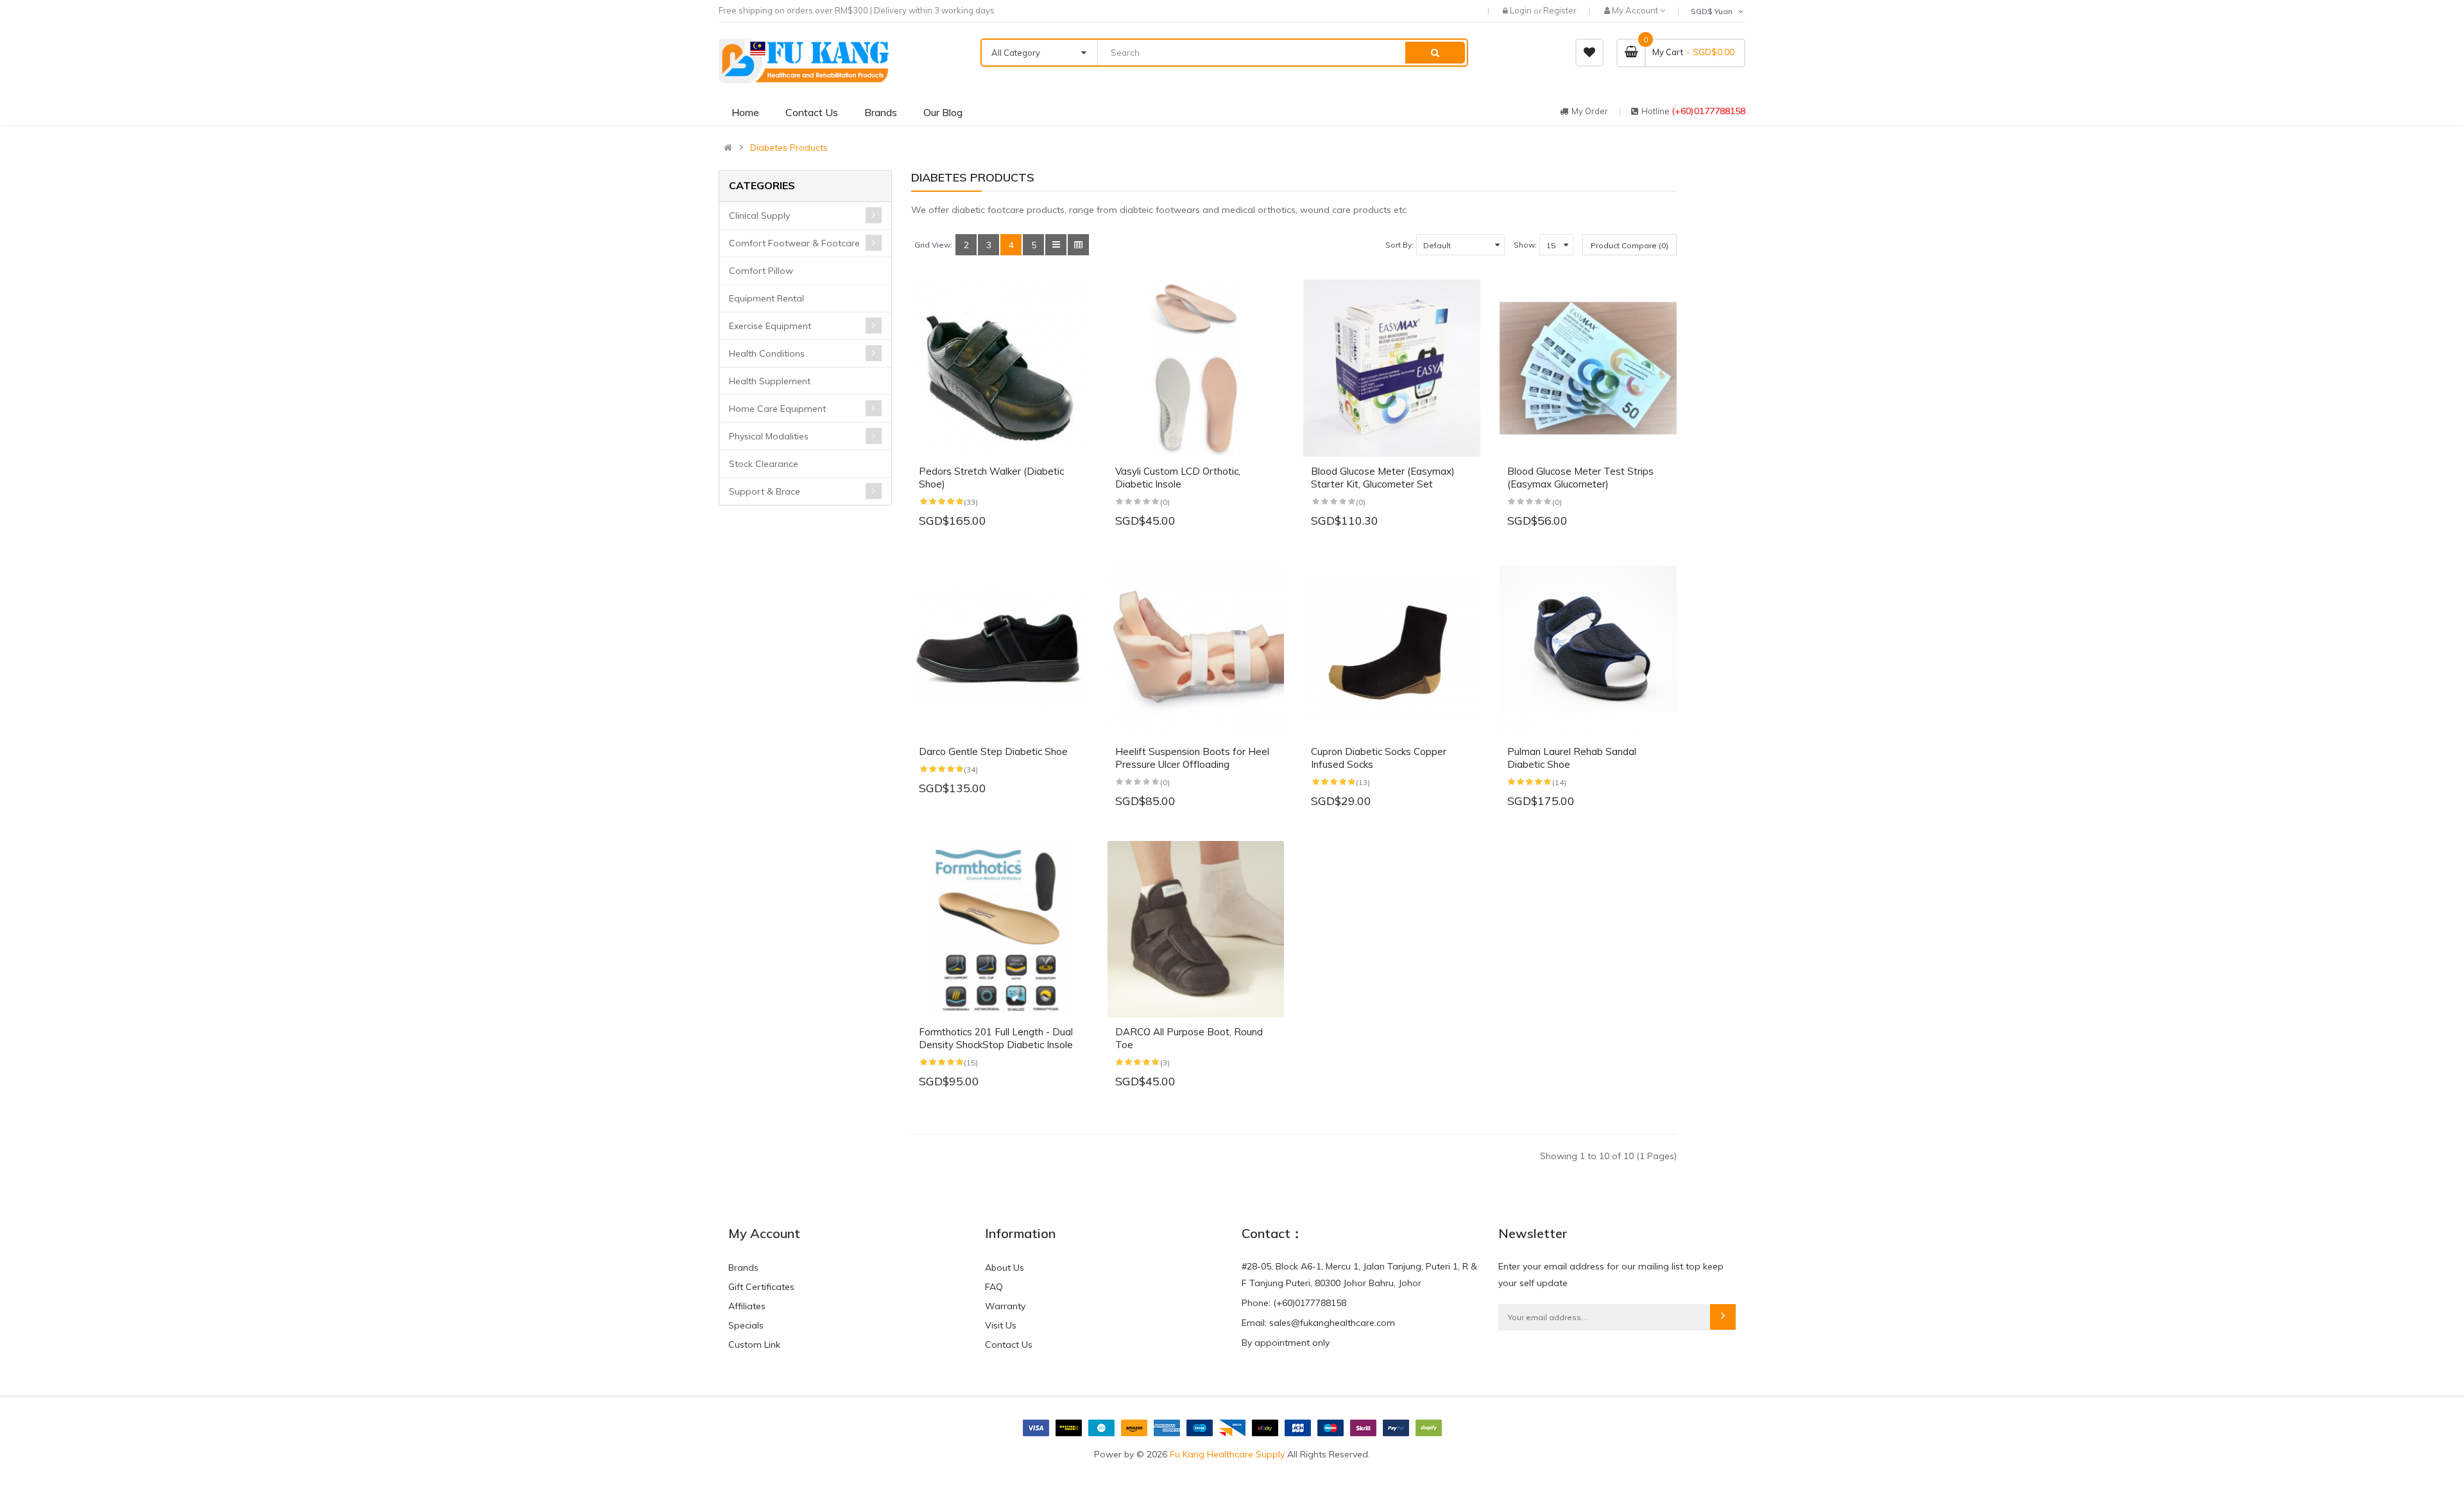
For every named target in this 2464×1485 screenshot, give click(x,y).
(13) (1363, 782)
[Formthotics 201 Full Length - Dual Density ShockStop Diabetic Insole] (1000, 929)
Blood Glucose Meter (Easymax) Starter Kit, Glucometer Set (1383, 478)
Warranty (1005, 1306)
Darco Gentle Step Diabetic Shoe (993, 751)
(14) (1559, 782)
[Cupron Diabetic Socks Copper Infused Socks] (1392, 649)
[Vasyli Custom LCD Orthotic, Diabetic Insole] (1196, 368)
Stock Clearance (764, 464)
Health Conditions (767, 353)
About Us (1005, 1268)
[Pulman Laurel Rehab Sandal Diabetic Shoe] (1588, 649)
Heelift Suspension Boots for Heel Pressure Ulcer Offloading (1192, 758)
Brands (743, 1268)
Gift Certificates (761, 1287)
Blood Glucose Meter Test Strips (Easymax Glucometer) (1580, 478)
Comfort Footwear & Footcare (794, 243)
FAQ (994, 1287)
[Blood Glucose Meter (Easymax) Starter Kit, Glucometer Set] (1392, 368)
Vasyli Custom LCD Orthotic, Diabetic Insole (1178, 478)
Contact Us (1009, 1345)
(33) (971, 502)
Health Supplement (770, 381)
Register (1560, 10)
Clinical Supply (759, 216)
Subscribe (1723, 1317)
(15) (971, 1063)
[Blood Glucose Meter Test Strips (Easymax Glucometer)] (1588, 368)
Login (1522, 10)
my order (1590, 111)
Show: (1525, 245)
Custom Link (754, 1345)
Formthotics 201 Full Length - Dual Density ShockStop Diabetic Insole (996, 1038)
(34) (971, 769)
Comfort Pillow (761, 271)
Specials (746, 1325)
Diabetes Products (789, 148)
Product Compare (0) (1630, 245)
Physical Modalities (769, 436)
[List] (1056, 245)
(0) (1165, 502)
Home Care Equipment (777, 409)
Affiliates (747, 1306)
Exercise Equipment (770, 326)
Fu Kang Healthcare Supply (1227, 1454)
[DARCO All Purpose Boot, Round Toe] (1196, 929)
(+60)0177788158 (1708, 111)
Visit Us (1001, 1325)
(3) (1165, 1063)
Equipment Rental (766, 298)
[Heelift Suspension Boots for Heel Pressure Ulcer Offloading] (1196, 649)
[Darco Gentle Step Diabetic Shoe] (1000, 649)
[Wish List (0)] (1589, 53)
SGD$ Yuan (1714, 11)
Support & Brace (765, 491)
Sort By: (1399, 245)
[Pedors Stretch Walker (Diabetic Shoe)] (1000, 368)
